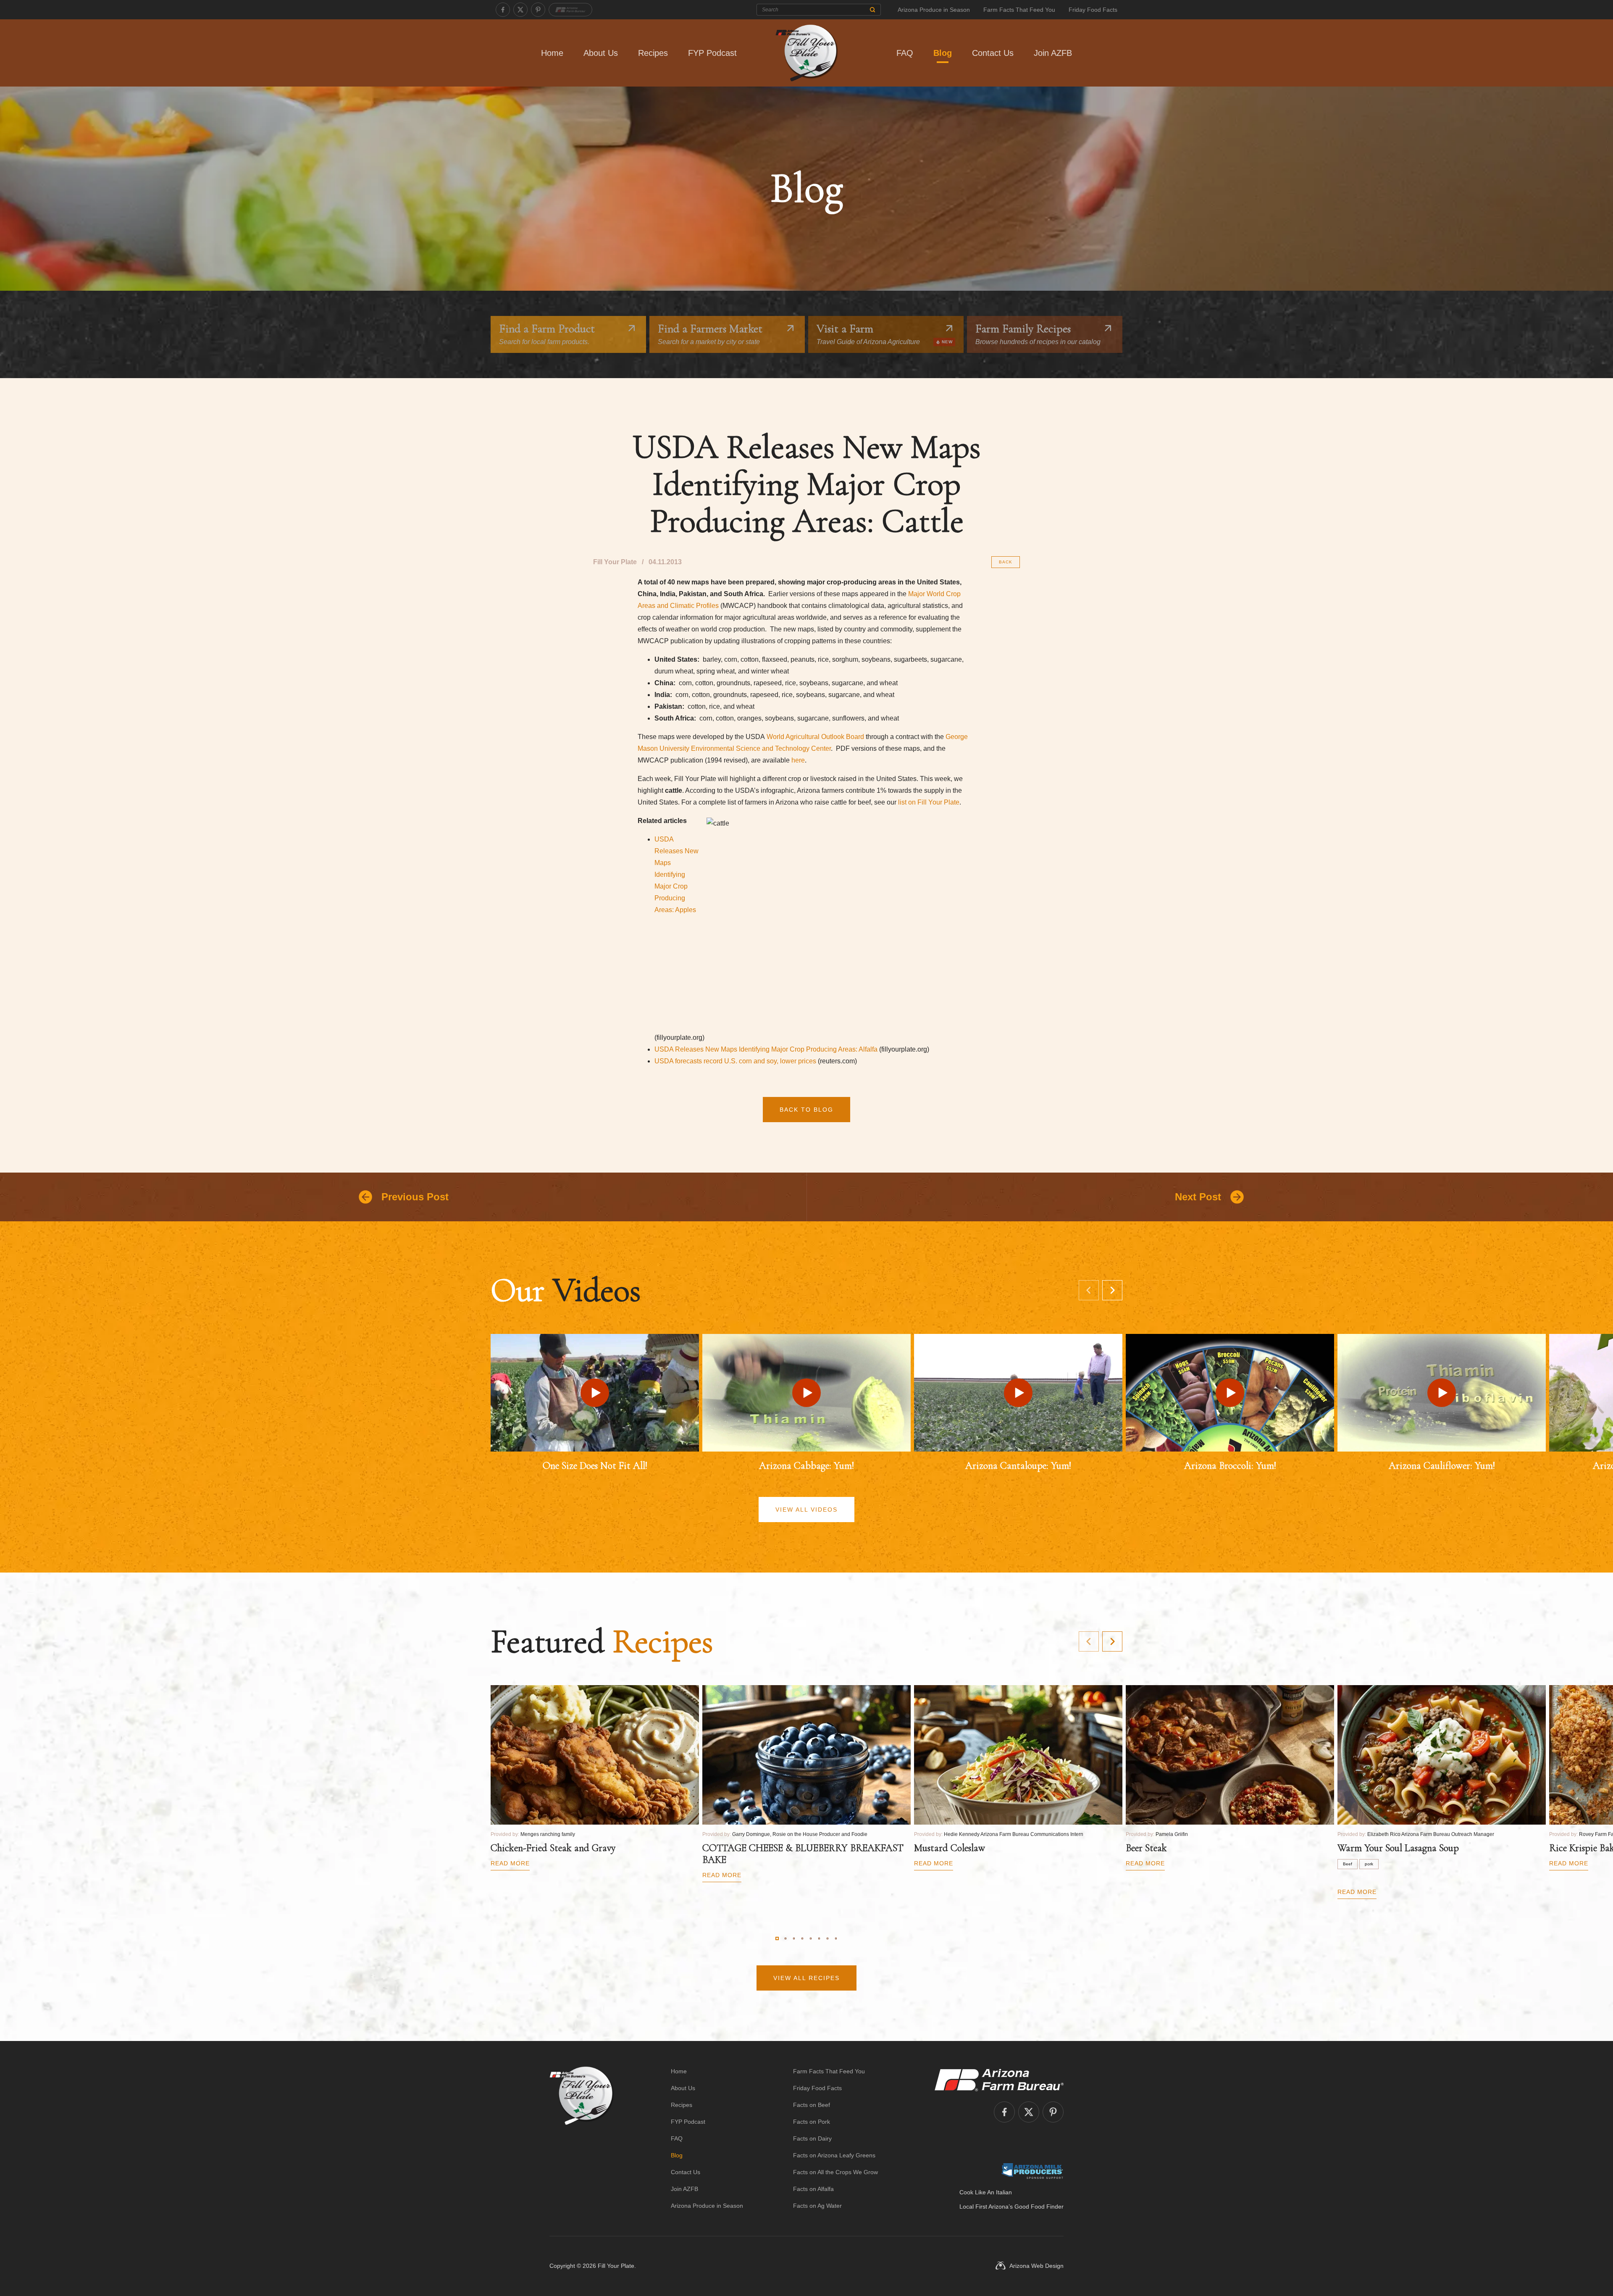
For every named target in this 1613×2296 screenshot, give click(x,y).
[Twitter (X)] (520, 10)
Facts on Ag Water (817, 2206)
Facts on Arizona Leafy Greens (834, 2155)
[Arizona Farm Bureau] (570, 10)
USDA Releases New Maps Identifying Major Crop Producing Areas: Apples (676, 874)
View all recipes (806, 1978)
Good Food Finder (1039, 2207)
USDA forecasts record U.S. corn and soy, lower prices (735, 1061)
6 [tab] (819, 1938)
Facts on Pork (812, 2122)
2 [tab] (785, 1938)
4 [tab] (802, 1938)
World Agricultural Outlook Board (815, 737)
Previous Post (415, 1197)
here (798, 760)
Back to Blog (806, 1110)
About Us (601, 53)
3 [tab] (794, 1938)
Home (552, 53)
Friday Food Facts (1093, 10)
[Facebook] (503, 10)
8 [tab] (836, 1938)
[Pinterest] (538, 10)
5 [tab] (811, 1938)
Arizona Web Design (1036, 2266)
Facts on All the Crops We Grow (835, 2172)
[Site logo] (582, 2138)
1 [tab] (777, 1938)
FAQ (905, 53)
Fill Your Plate (616, 2266)
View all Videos (806, 1510)
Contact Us (993, 53)
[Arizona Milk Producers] (1032, 2171)
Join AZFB (1053, 53)
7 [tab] (828, 1938)
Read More (510, 1863)
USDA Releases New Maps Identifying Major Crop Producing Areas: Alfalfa (766, 1049)
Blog (943, 53)
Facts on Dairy (812, 2138)
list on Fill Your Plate (929, 802)
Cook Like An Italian (986, 2192)
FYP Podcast (712, 53)
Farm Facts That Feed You (1019, 10)
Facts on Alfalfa (813, 2189)
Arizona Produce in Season (934, 10)
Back (1006, 562)
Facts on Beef (812, 2105)
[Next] (1112, 1290)
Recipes (653, 53)
